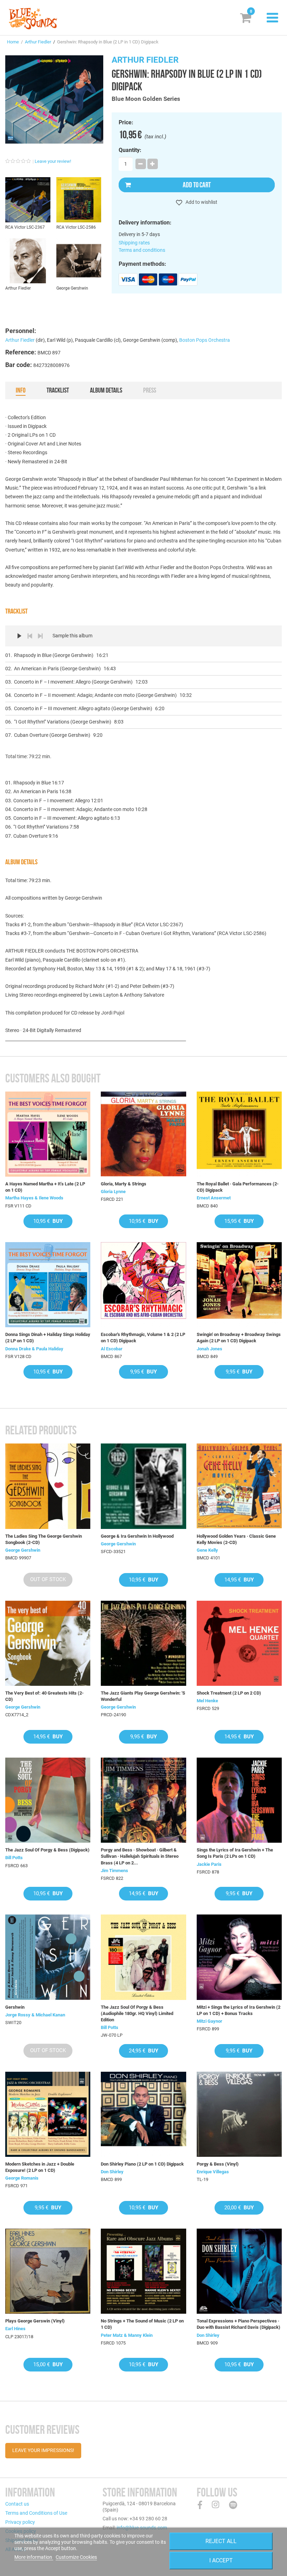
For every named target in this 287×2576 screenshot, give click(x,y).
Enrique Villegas (213, 2172)
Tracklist (58, 390)
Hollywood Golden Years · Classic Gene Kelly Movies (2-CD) (236, 1539)
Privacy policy (20, 2522)
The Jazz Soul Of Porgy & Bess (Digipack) (47, 1850)
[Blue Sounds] (33, 19)
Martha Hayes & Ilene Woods (34, 1198)
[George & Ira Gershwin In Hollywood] (143, 1486)
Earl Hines (15, 2329)
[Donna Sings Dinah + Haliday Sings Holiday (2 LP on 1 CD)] (48, 1285)
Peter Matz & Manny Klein (127, 2335)
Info (21, 390)
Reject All (221, 2541)
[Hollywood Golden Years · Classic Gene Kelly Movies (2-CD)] (239, 1486)
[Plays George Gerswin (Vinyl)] (48, 2271)
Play (19, 636)
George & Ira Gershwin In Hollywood (137, 1536)
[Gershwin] (48, 1957)
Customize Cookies (76, 2557)
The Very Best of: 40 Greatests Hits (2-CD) (44, 1696)
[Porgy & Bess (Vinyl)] (239, 2114)
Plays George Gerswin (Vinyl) (35, 2321)
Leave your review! (53, 161)
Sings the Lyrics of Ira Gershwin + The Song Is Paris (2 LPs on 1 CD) (235, 1853)
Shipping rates (134, 243)
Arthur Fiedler (38, 42)
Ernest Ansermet (214, 1198)
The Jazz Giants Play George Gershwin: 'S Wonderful (143, 1696)
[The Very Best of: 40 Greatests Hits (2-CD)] (48, 1643)
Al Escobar (112, 1349)
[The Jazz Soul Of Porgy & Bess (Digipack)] (48, 1800)
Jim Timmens (114, 1871)
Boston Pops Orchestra (205, 340)
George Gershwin (23, 1550)
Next (40, 636)
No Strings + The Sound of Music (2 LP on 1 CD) (142, 2324)
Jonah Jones (209, 1349)
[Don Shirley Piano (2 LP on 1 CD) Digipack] (143, 2114)
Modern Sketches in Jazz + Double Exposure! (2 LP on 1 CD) (40, 2167)
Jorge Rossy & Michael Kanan (35, 2015)
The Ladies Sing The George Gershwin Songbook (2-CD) (44, 1539)
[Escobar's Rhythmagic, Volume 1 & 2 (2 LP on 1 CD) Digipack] (143, 1285)
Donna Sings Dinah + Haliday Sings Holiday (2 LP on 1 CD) (48, 1338)
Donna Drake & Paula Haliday (34, 1349)
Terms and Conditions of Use (36, 2513)
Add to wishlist (201, 202)
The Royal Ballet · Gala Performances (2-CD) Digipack (238, 1187)
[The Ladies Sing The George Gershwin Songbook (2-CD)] (48, 1486)
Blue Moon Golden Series (146, 99)
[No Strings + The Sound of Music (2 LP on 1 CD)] (143, 2271)
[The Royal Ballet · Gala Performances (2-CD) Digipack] (239, 1134)
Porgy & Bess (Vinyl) (218, 2164)
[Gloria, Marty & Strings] (143, 1134)
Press (150, 390)
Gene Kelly (207, 1550)
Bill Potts (14, 1858)
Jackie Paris (209, 1864)
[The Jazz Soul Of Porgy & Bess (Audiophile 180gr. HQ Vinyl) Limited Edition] (143, 1957)
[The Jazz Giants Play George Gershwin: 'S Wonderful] (143, 1643)
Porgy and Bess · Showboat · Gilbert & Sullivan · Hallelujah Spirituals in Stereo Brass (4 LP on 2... (140, 1856)
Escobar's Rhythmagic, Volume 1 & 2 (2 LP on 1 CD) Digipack (143, 1338)
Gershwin (15, 2007)
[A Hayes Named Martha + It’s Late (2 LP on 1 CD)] (48, 1134)
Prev (30, 636)
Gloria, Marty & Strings (124, 1184)
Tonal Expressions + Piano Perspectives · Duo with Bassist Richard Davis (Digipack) (239, 2324)
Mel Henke (207, 1701)
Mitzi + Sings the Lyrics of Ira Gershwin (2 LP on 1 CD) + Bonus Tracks (239, 2010)
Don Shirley (112, 2172)
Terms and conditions (142, 250)
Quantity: (130, 150)
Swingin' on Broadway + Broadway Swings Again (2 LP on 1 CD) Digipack (239, 1338)
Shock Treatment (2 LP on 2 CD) (229, 1693)
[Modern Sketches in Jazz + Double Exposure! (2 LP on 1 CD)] (48, 2114)
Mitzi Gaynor (209, 2021)
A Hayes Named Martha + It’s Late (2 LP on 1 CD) (45, 1187)
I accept (221, 2560)
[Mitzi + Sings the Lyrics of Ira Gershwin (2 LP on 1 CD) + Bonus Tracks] (239, 1957)
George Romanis (22, 2178)
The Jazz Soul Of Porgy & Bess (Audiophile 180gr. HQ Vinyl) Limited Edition (137, 2013)
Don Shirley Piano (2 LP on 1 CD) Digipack (142, 2164)
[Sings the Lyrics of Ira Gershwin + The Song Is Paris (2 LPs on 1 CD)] (239, 1800)
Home (13, 42)
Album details (106, 390)
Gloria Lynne (113, 1192)
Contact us (17, 2504)
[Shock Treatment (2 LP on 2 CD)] (239, 1643)
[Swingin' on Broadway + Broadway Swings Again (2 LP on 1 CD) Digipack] (239, 1285)
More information (34, 2557)
